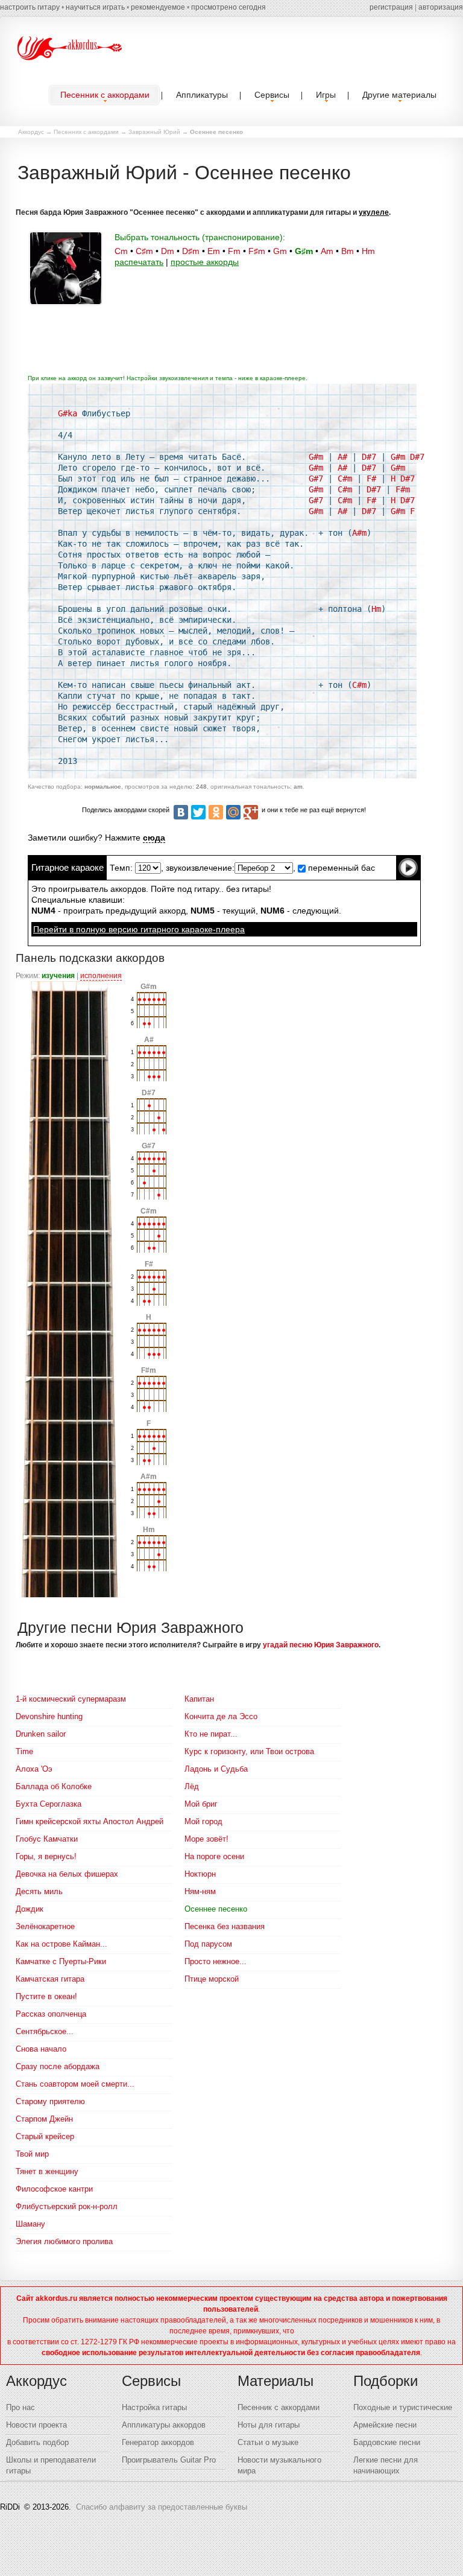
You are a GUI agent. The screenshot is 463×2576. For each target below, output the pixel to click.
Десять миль (39, 1891)
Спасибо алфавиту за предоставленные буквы (162, 2507)
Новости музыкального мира (279, 2465)
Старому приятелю (50, 2101)
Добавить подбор (37, 2442)
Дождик (30, 1909)
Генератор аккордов (158, 2442)
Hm (368, 251)
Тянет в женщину (47, 2171)
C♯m (144, 251)
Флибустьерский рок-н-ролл (67, 2206)
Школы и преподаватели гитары (51, 2465)
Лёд (192, 1786)
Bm (348, 251)
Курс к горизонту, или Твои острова (249, 1751)
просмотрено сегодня (228, 7)
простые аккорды (205, 262)
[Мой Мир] (233, 812)
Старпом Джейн (44, 2119)
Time (24, 1751)
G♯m (304, 251)
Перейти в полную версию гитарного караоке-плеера (139, 929)
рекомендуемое (158, 7)
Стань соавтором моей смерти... (75, 2084)
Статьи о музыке (268, 2442)
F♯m (257, 251)
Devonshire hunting (49, 1716)
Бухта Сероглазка (49, 1804)
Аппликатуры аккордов (164, 2425)
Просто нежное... (216, 1961)
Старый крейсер (45, 2136)
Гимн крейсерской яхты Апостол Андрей (90, 1821)
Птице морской (212, 1979)
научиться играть (95, 7)
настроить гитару (30, 7)
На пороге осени (214, 1856)
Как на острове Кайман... (61, 1944)
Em (214, 251)
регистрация (391, 7)
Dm (168, 251)
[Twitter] (198, 812)
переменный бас (340, 868)
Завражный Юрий (154, 132)
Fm (234, 251)
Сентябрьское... (45, 2031)
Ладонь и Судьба (216, 1769)
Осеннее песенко (216, 1909)
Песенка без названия (225, 1926)
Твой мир (32, 2154)
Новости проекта (36, 2425)
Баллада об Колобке (54, 1786)
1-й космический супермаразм (71, 1699)
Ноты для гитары (269, 2425)
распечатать (139, 262)
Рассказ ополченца (51, 2014)
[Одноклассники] (216, 812)
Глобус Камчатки (47, 1839)
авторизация (441, 7)
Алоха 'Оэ (34, 1769)
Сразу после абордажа (58, 2066)
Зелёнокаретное (45, 1926)
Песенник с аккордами (86, 132)
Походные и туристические (403, 2407)
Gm (280, 251)
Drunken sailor (41, 1734)
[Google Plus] (251, 812)
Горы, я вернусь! (46, 1856)
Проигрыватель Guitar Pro (169, 2460)
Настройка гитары (154, 2407)
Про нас (20, 2407)
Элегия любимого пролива (64, 2241)
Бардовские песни (387, 2442)
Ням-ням (200, 1891)
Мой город (203, 1821)
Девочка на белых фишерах (67, 1874)
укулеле (374, 212)
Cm (121, 251)
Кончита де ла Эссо (221, 1716)
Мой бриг (201, 1804)
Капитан (199, 1699)
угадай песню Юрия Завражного (321, 1645)
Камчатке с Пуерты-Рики (61, 1961)
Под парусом (208, 1944)
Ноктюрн (200, 1874)
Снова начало (41, 2049)
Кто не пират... (211, 1734)
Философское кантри (54, 2189)
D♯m (191, 251)
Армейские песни (385, 2425)
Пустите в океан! (46, 1996)
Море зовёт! (206, 1839)
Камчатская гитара (50, 1979)
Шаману (30, 2224)
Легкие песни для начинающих (386, 2465)
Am (327, 251)
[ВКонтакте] (181, 812)
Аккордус (31, 132)
